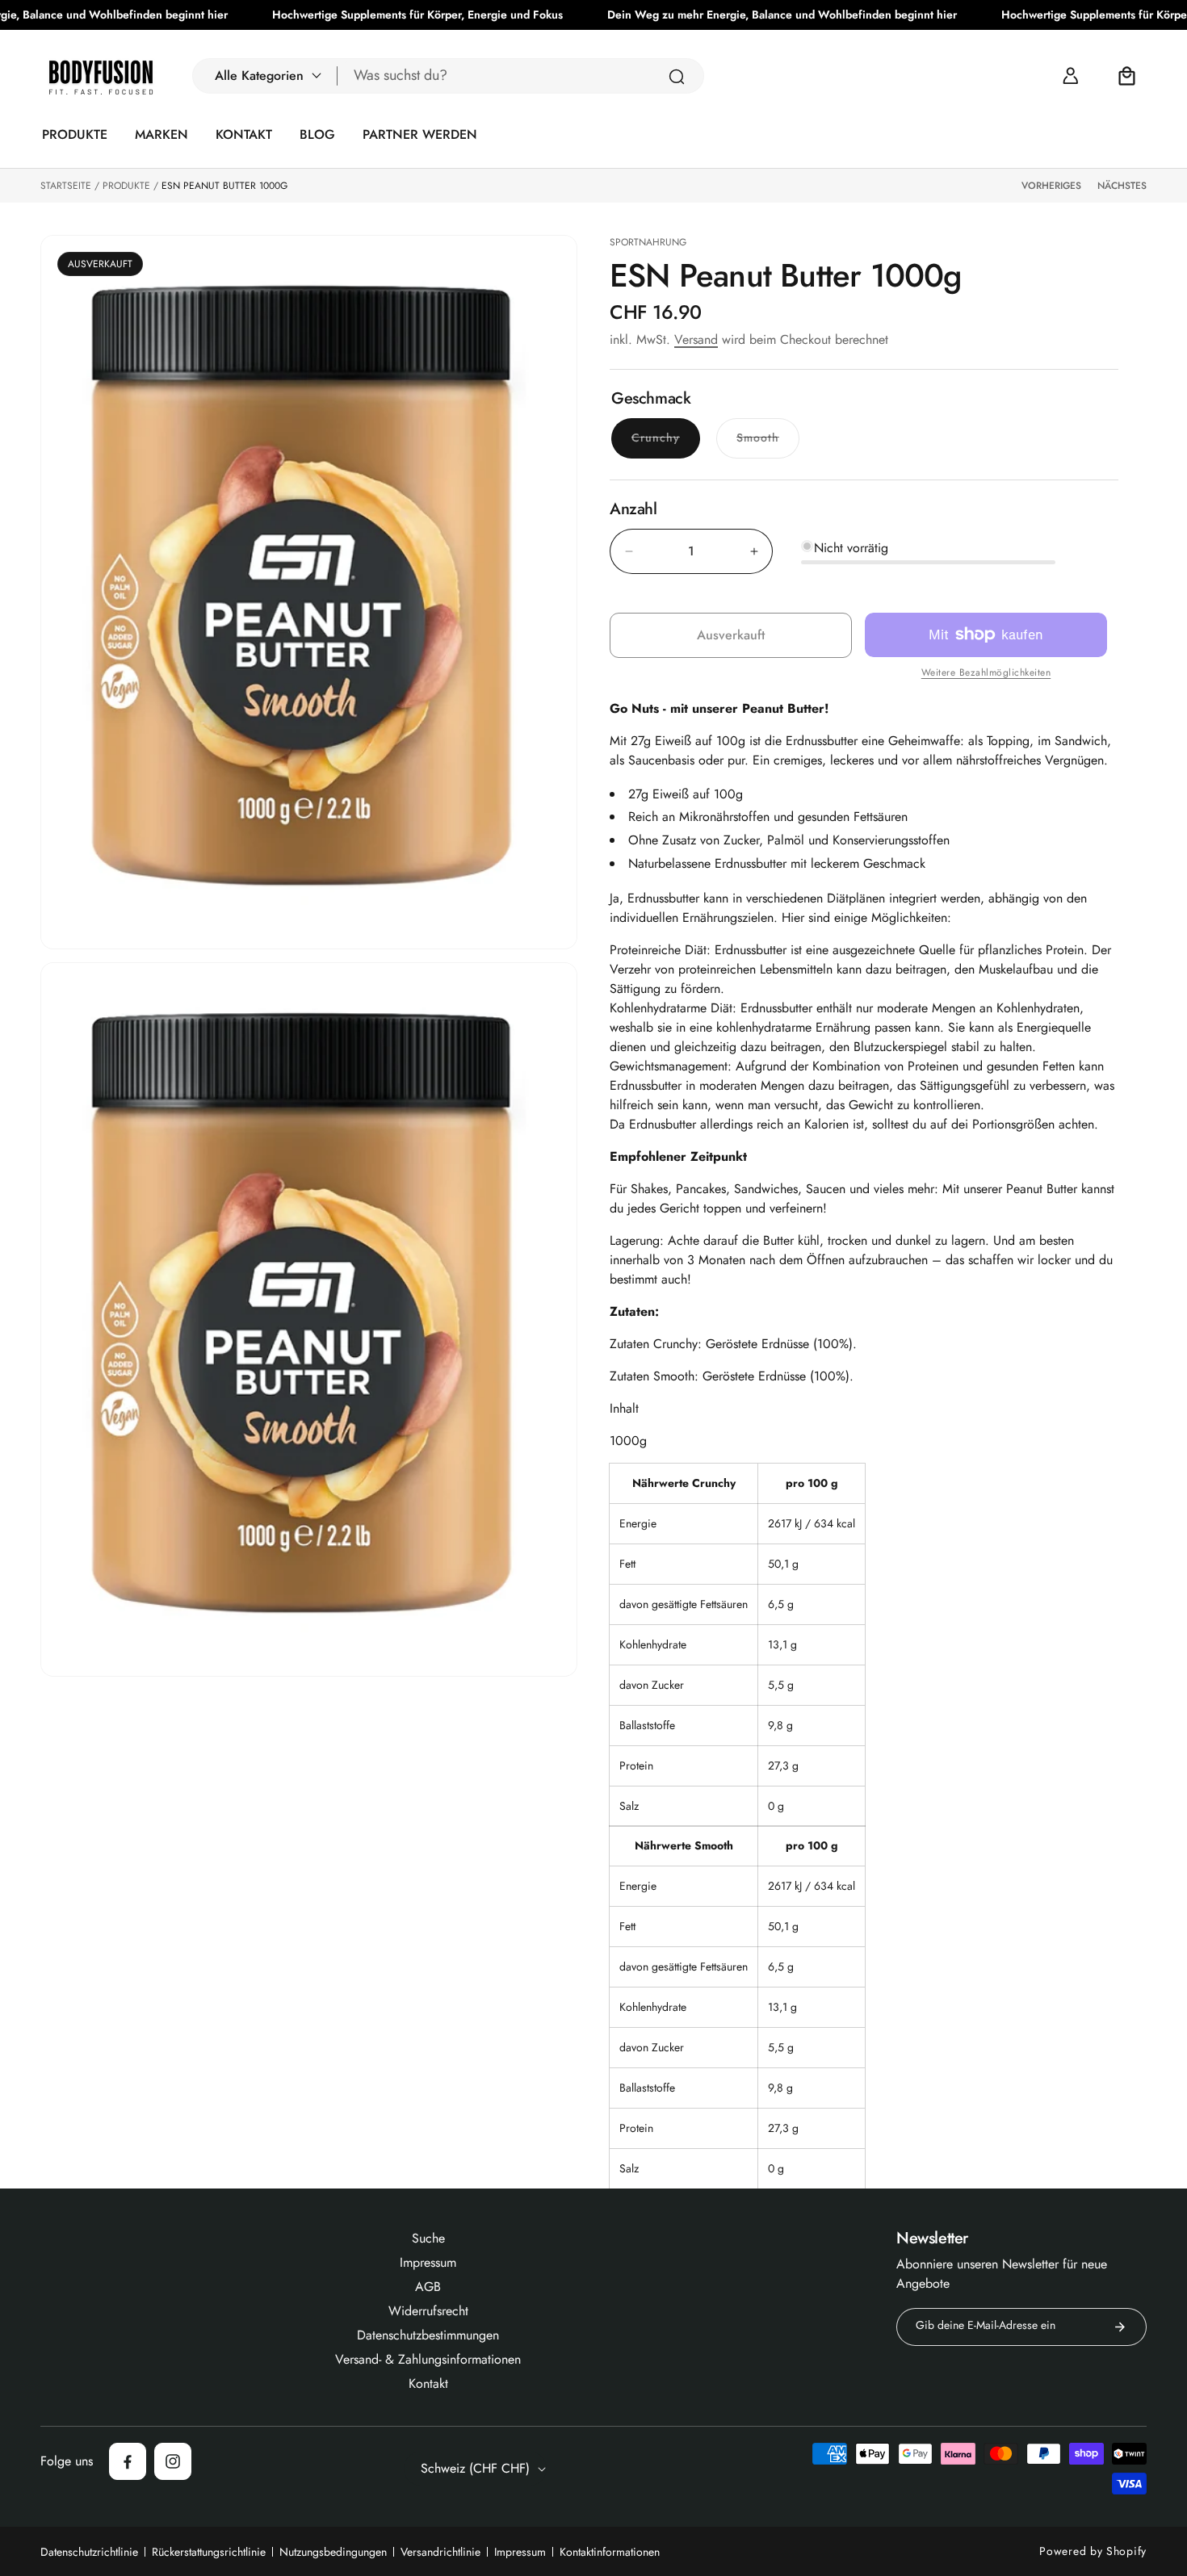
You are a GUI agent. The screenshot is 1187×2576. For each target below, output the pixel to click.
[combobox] (521, 76)
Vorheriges (1051, 186)
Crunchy (666, 443)
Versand (696, 339)
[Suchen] (677, 77)
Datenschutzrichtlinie (89, 2552)
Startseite (66, 186)
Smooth (768, 443)
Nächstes (1122, 186)
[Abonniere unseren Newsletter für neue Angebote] (1120, 2327)
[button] (266, 76)
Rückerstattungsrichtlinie (209, 2552)
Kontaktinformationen (610, 2552)
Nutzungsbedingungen (333, 2552)
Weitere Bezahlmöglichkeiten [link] (986, 672)
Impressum (520, 2552)
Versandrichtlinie (440, 2552)
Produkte (126, 186)
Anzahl (633, 509)
